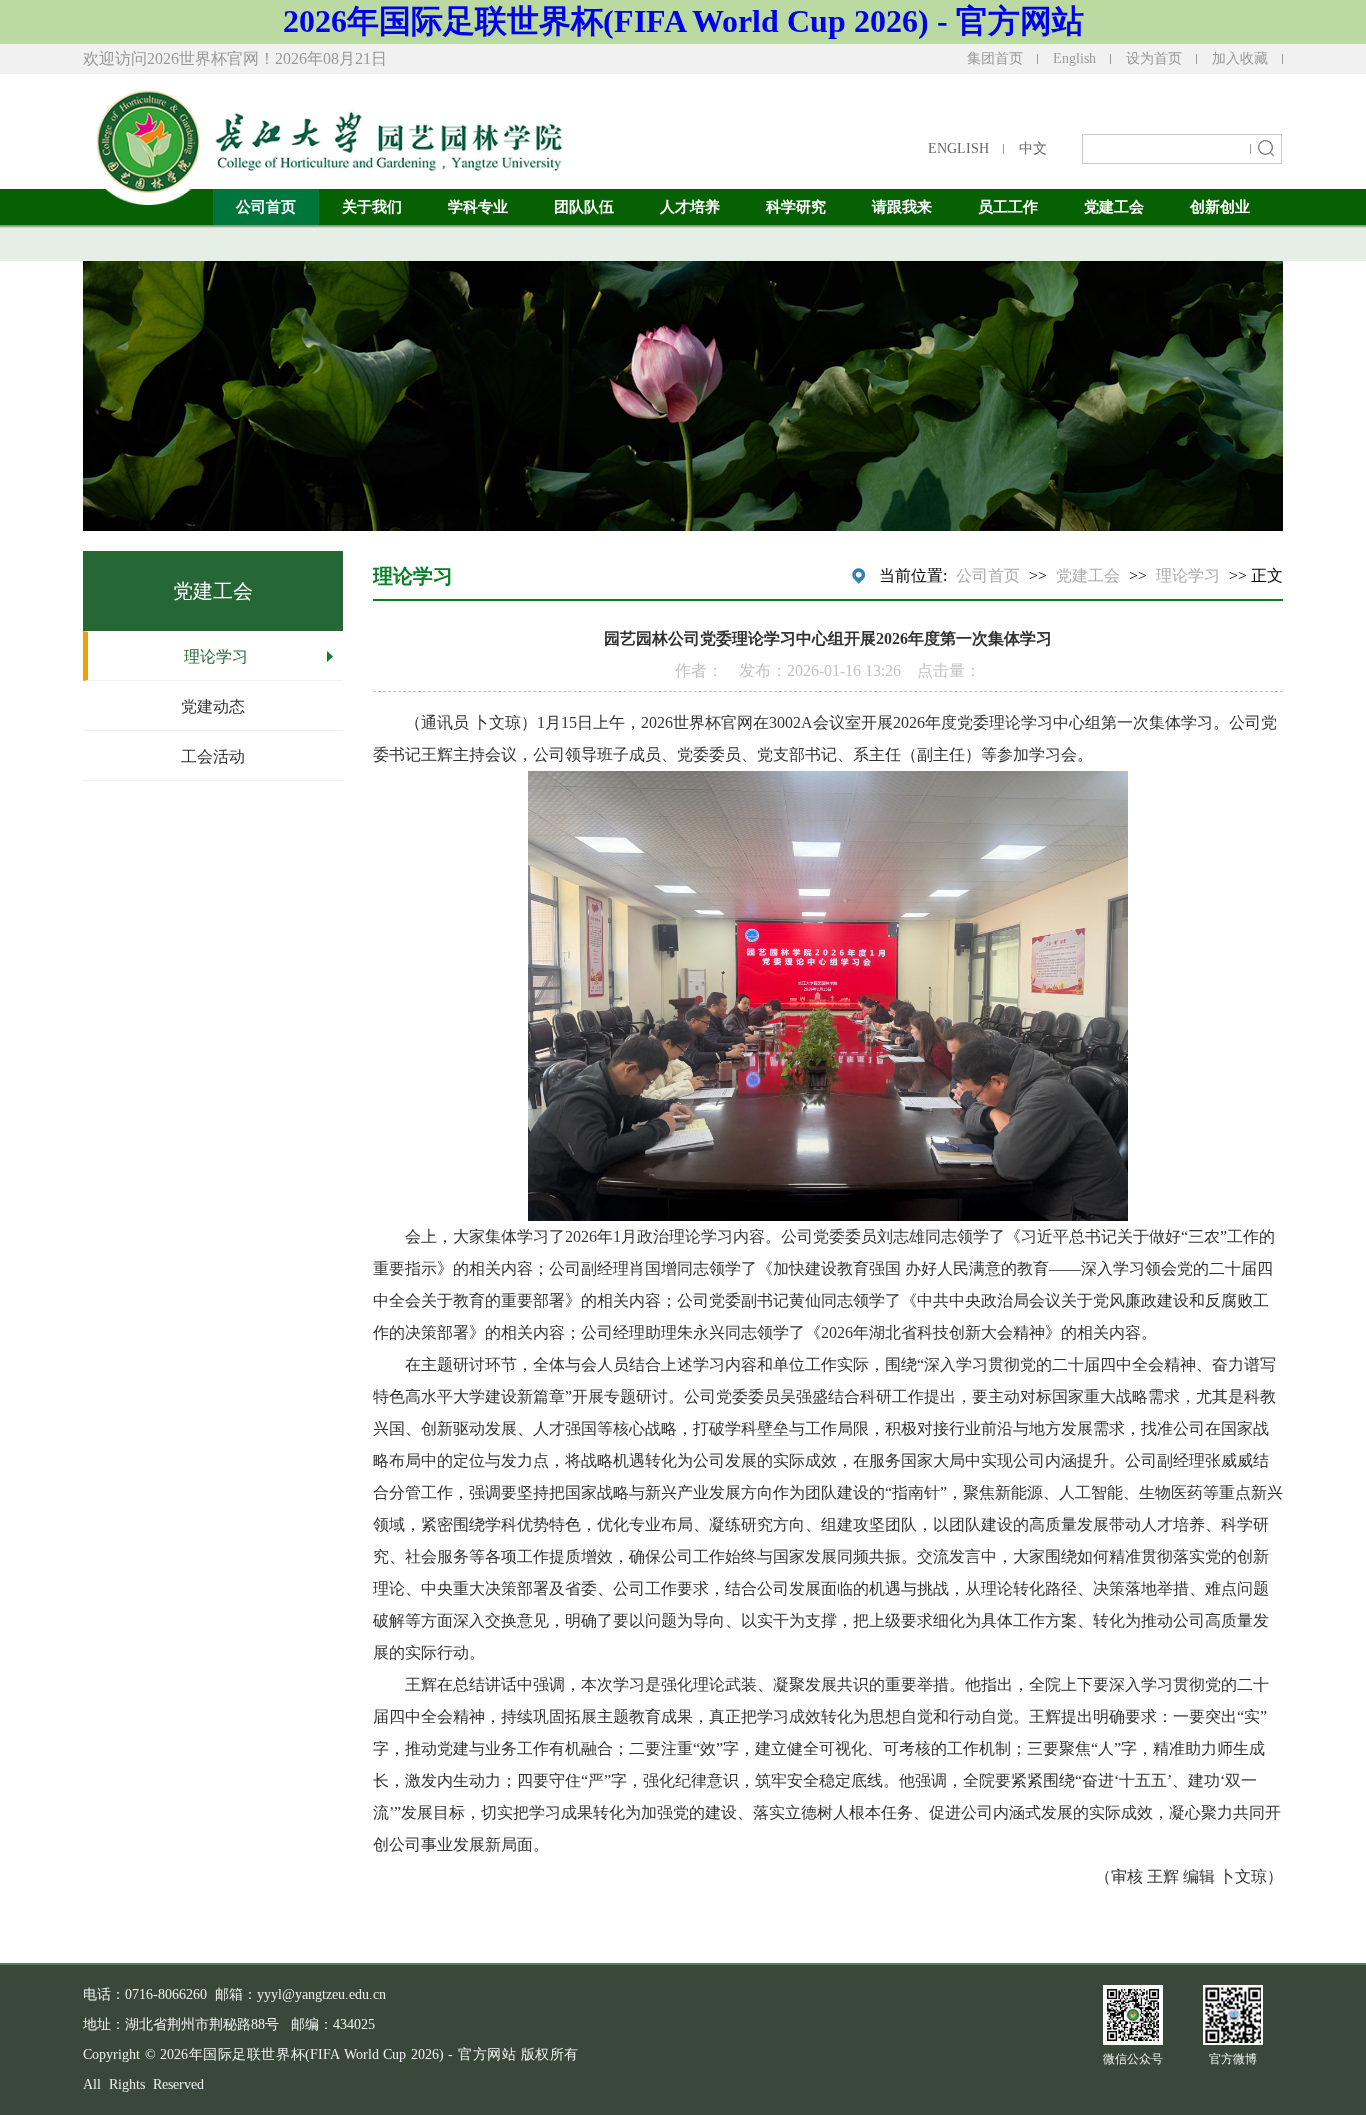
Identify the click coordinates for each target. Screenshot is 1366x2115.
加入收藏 (1240, 58)
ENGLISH (958, 148)
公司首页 (266, 207)
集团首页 (995, 58)
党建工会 (1114, 207)
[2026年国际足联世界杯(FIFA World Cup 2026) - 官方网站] (323, 134)
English (1074, 58)
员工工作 (1008, 207)
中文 (1033, 148)
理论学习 (216, 656)
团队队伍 (584, 207)
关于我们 (372, 207)
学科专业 (478, 207)
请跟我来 (902, 207)
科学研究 (796, 207)
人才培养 (690, 207)
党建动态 (213, 706)
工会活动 (213, 756)
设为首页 (1154, 58)
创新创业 (1220, 207)
